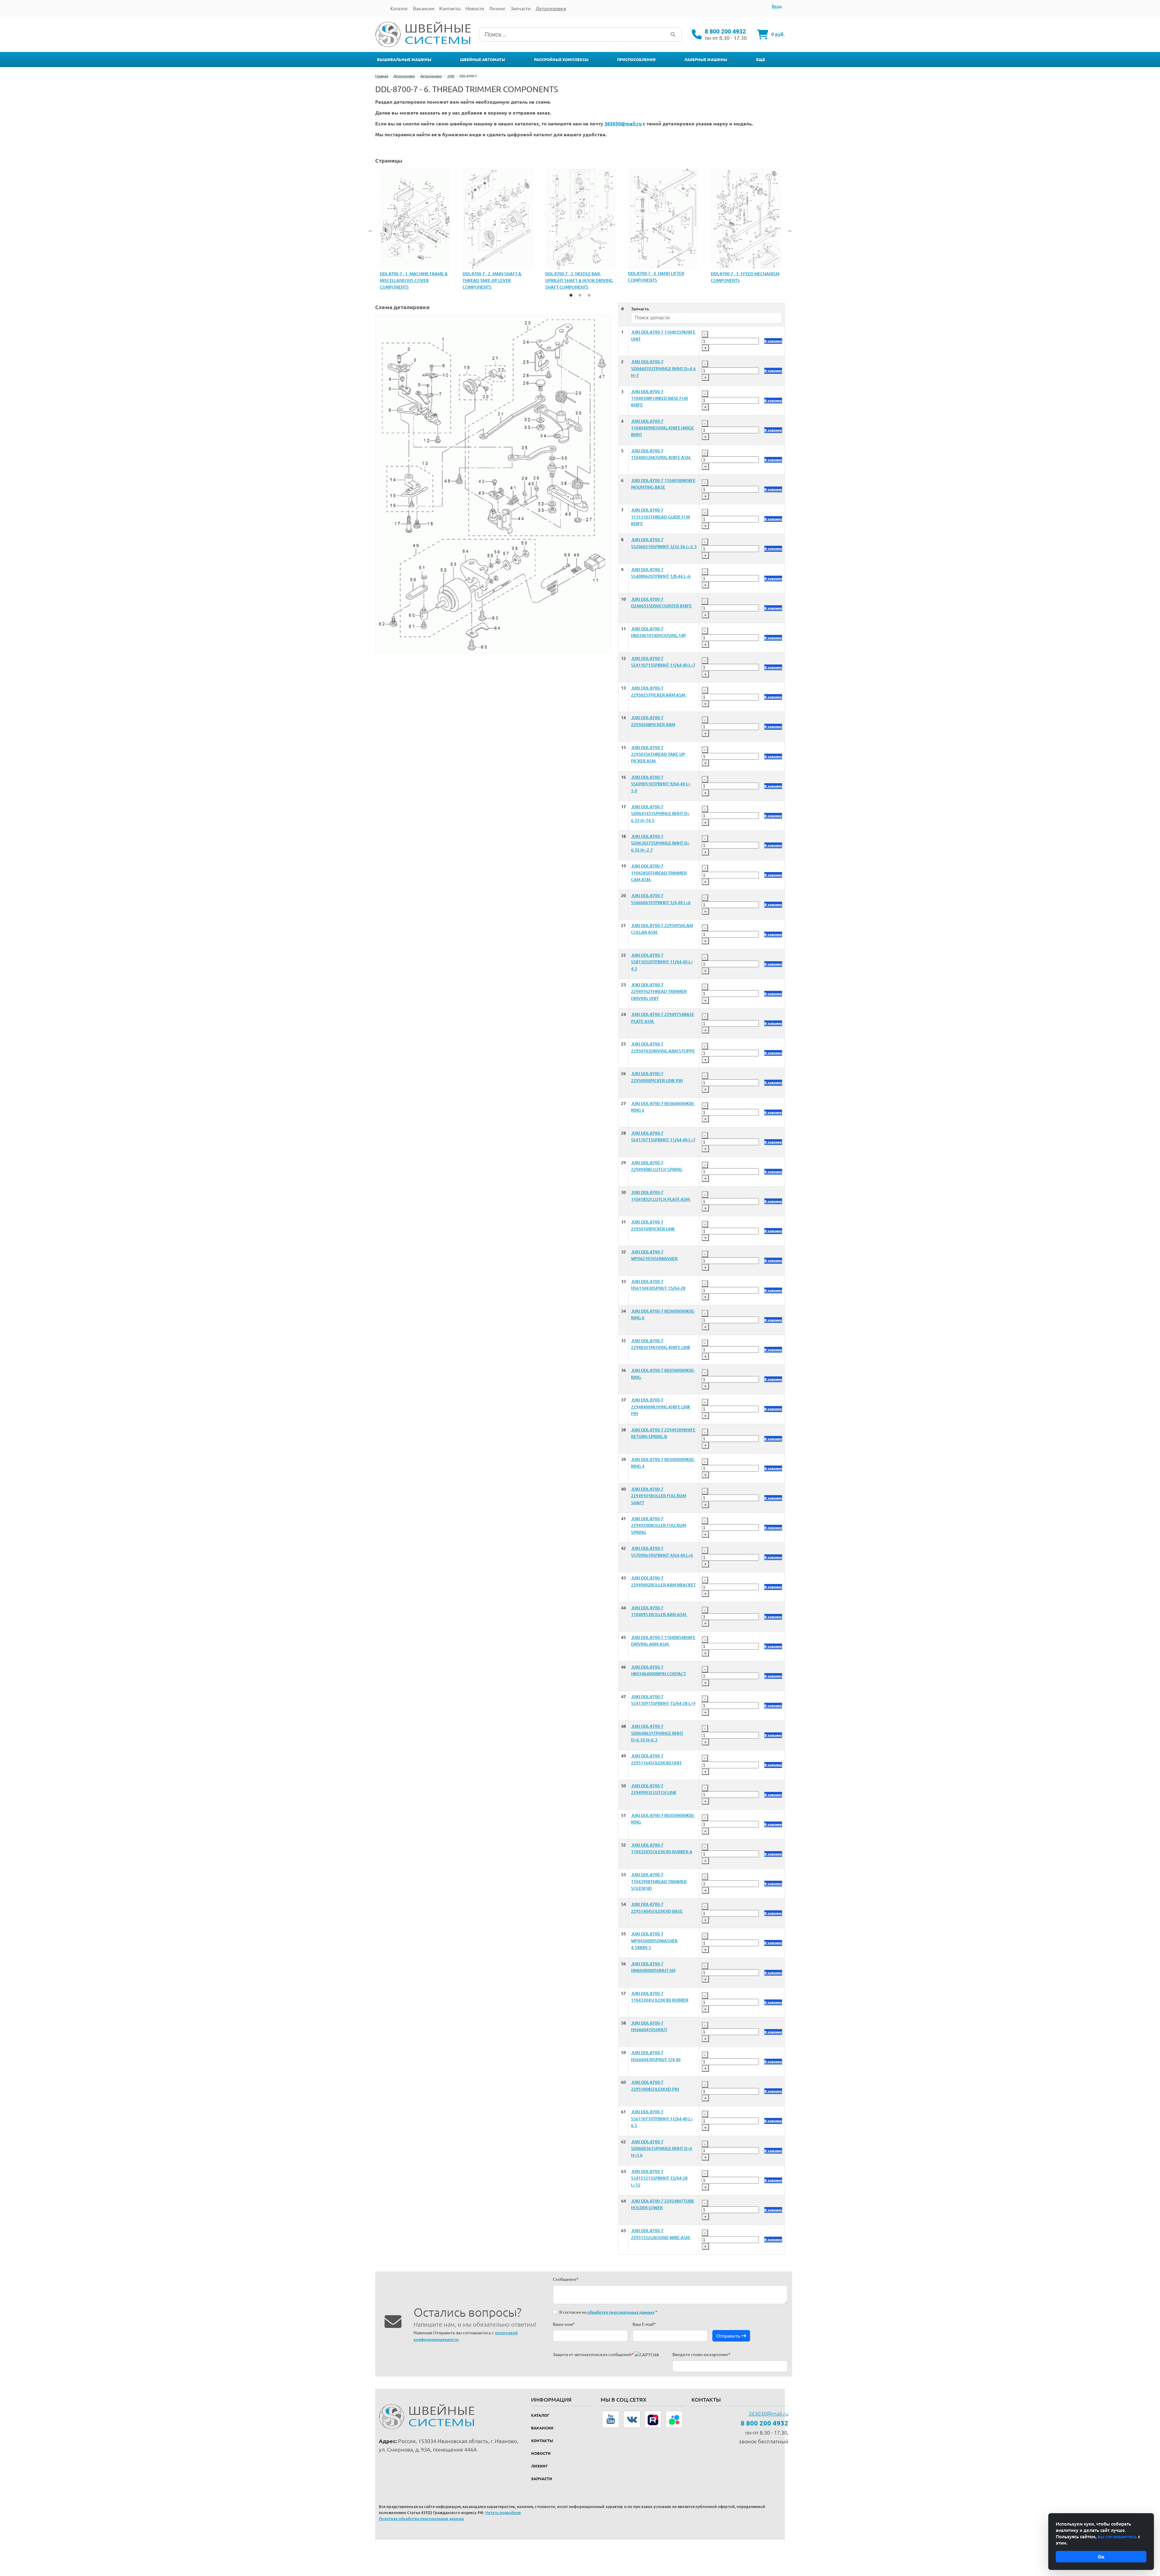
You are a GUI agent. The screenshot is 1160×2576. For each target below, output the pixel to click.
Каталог (540, 2415)
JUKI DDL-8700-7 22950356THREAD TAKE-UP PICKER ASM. (658, 754)
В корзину (773, 341)
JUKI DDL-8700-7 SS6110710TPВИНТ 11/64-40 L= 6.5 (662, 2119)
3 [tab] (589, 295)
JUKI (451, 76)
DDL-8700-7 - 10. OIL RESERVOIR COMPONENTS (742, 277)
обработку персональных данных (621, 2312)
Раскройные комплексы (561, 60)
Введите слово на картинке (701, 2355)
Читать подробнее (503, 2513)
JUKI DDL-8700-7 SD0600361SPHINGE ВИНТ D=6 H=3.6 (662, 2149)
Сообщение (566, 2279)
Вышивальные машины (404, 60)
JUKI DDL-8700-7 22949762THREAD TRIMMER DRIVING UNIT (659, 992)
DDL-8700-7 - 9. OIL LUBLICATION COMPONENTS (660, 277)
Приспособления (636, 60)
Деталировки (404, 76)
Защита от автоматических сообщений (593, 2355)
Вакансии (542, 2428)
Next (789, 230)
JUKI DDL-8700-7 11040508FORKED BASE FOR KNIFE (659, 398)
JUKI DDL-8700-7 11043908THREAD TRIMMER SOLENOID (659, 1881)
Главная (382, 76)
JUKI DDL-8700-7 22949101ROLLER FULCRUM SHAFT (659, 1496)
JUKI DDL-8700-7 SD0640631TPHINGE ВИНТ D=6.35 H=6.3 (657, 1733)
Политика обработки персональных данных (421, 2519)
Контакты (542, 2441)
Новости (541, 2453)
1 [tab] (571, 295)
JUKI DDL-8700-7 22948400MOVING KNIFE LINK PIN (661, 1407)
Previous (371, 230)
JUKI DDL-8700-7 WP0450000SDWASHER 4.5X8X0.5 (654, 1941)
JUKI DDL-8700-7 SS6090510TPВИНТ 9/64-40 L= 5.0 (661, 784)
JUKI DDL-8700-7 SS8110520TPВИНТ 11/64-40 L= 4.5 (662, 962)
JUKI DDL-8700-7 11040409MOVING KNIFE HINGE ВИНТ (662, 428)
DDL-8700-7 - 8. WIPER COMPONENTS (567, 226)
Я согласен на (608, 2312)
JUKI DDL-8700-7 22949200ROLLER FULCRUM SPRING (659, 1526)
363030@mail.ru (768, 2413)
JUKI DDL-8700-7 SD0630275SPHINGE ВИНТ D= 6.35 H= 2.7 (660, 843)
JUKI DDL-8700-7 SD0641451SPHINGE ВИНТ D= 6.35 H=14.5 (660, 814)
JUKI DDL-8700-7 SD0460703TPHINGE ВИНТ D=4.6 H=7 (663, 368)
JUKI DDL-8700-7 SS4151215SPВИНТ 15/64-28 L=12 (659, 2178)
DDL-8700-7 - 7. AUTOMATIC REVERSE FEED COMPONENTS (492, 226)
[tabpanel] (415, 226)
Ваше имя (564, 2324)
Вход (777, 6)
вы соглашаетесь (1117, 2537)
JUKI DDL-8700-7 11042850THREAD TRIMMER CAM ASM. (659, 873)
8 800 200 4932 (725, 31)
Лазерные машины (706, 60)
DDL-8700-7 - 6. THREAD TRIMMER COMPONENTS (414, 277)
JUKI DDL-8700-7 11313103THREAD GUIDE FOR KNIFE (661, 517)
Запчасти (542, 2479)
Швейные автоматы (483, 60)
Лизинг (540, 2466)
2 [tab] (580, 295)
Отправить (729, 2336)
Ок (1101, 2557)
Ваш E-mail (644, 2324)
